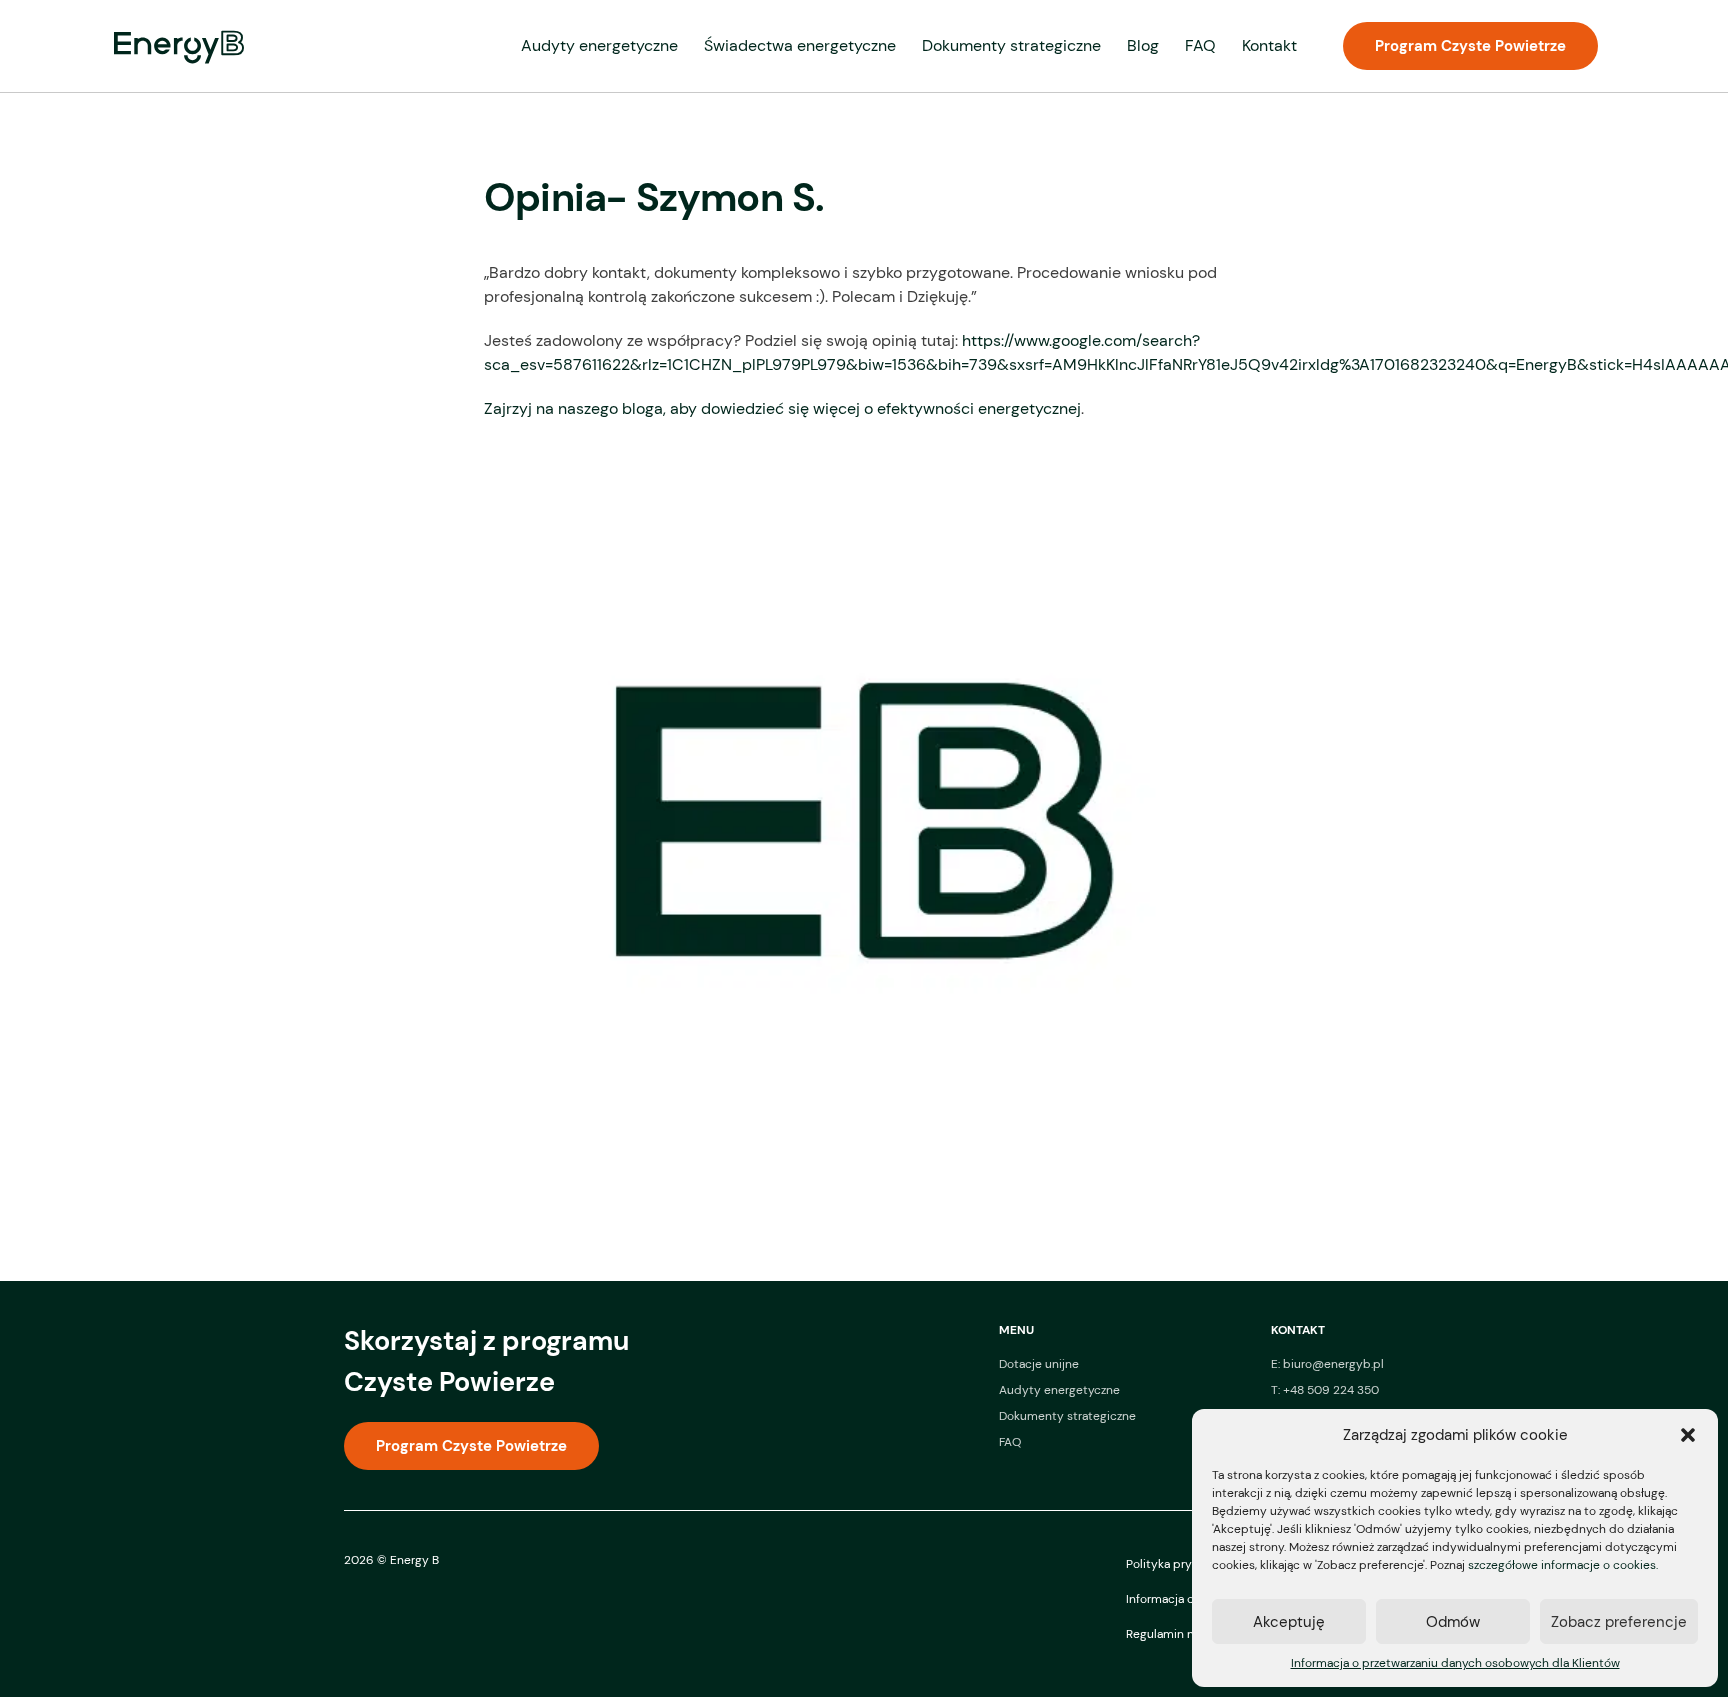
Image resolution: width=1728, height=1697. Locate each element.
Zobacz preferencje (1619, 1622)
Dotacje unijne (1039, 1364)
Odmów (1453, 1622)
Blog (1143, 45)
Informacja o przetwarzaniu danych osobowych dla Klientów (1455, 1663)
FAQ (1200, 45)
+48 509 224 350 (1331, 1390)
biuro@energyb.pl (1333, 1364)
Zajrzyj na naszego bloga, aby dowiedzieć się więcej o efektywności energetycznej (782, 408)
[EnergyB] (179, 47)
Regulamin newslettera (1189, 1634)
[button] (1688, 1435)
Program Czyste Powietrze (1470, 46)
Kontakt (1269, 45)
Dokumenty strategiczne (1011, 45)
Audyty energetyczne (599, 45)
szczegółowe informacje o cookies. (1563, 1565)
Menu (1016, 1330)
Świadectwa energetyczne (800, 45)
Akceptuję (1289, 1622)
